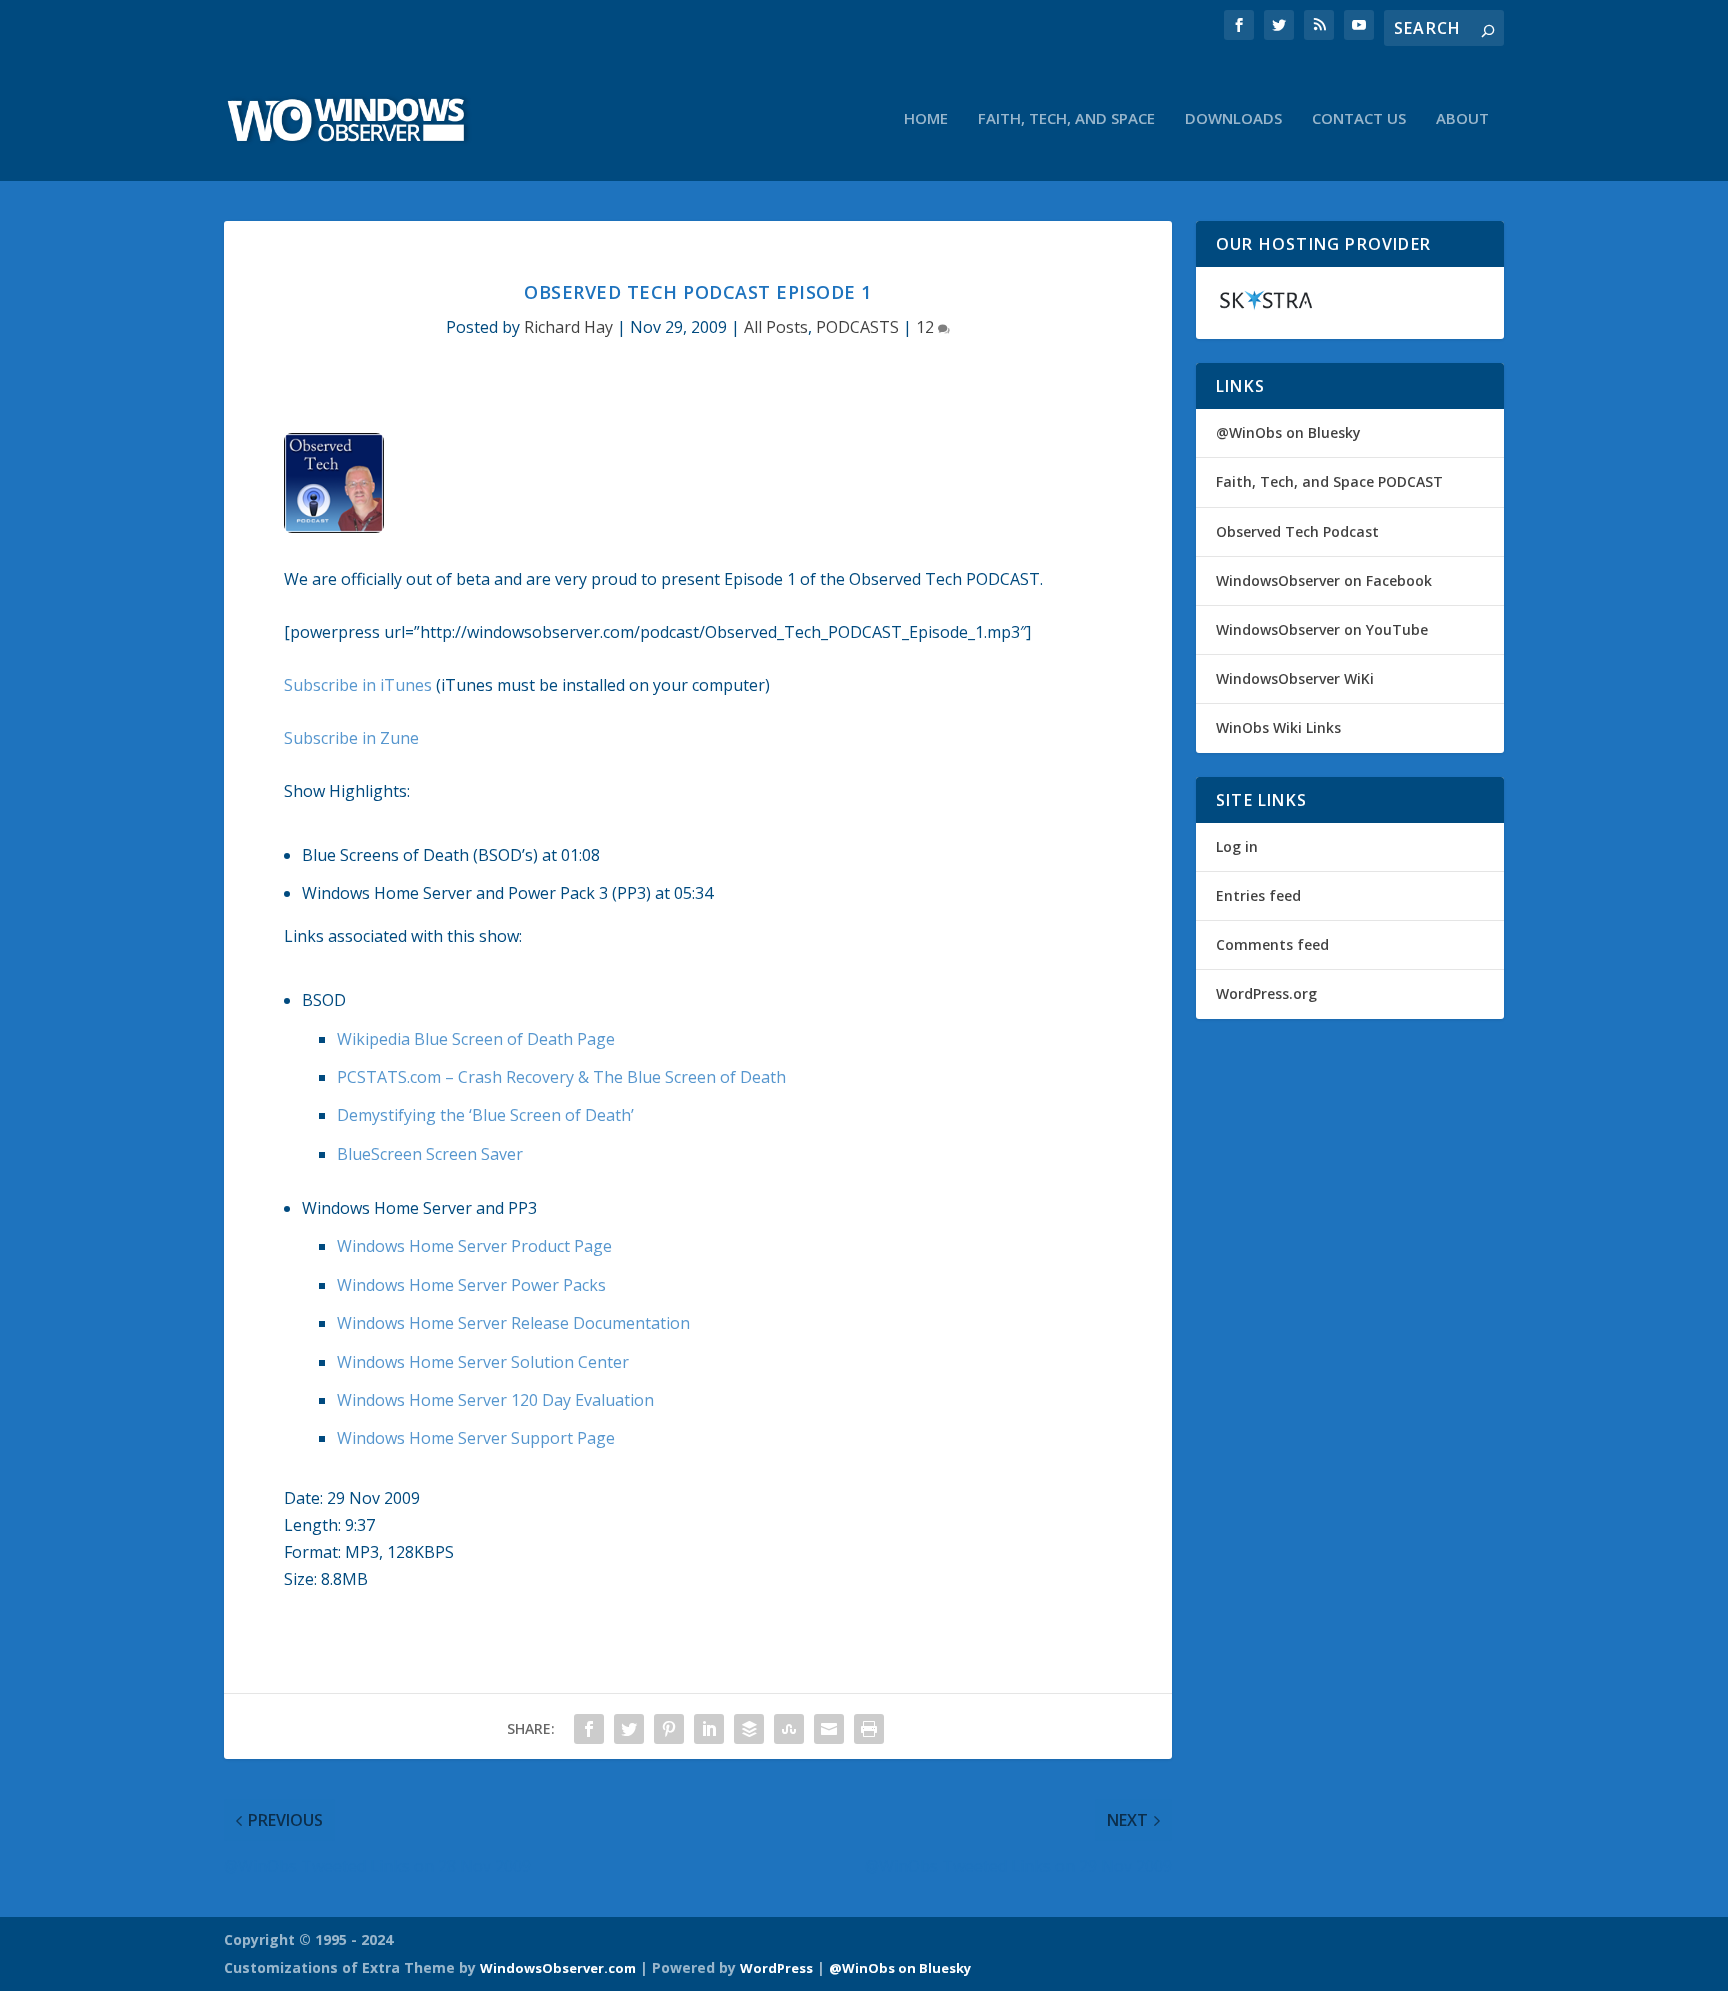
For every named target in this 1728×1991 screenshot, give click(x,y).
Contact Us (1359, 119)
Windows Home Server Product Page (474, 1246)
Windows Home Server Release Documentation (513, 1323)
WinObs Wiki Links (1278, 727)
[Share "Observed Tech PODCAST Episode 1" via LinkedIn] (709, 1729)
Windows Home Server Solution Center (483, 1362)
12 (927, 327)
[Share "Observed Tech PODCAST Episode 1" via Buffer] (749, 1729)
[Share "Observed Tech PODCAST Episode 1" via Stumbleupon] (789, 1729)
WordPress (776, 1968)
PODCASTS (857, 327)
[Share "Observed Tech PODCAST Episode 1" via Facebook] (589, 1729)
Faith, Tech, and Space (1066, 119)
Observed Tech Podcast (1297, 531)
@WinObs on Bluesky (1288, 432)
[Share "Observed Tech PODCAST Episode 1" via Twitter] (629, 1729)
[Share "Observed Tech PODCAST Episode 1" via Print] (869, 1729)
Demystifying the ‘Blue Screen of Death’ (485, 1115)
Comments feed (1272, 944)
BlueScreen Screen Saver (430, 1154)
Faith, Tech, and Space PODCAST (1329, 481)
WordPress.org (1266, 993)
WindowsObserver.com (558, 1968)
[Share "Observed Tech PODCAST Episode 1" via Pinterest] (669, 1729)
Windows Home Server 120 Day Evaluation (495, 1400)
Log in (1237, 846)
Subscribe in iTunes (358, 685)
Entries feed (1258, 895)
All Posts (776, 327)
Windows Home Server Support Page (476, 1438)
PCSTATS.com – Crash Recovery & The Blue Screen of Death (561, 1077)
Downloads (1233, 119)
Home (926, 119)
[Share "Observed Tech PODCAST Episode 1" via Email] (829, 1729)
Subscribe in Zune (351, 738)
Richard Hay (568, 327)
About (1462, 119)
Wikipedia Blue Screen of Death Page (476, 1039)
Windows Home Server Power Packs (471, 1285)
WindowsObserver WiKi (1295, 678)
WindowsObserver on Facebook (1324, 580)
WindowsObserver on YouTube (1322, 629)
